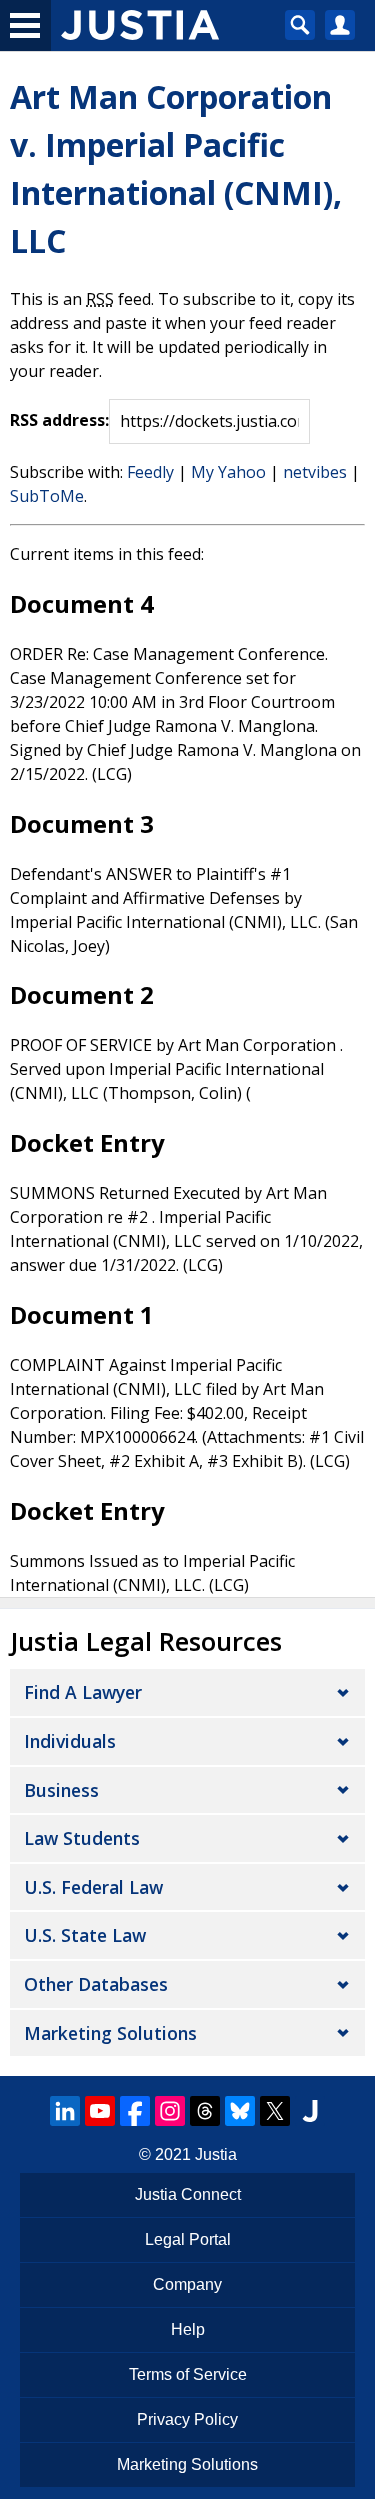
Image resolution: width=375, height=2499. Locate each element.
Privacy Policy (187, 2419)
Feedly (150, 472)
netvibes (315, 472)
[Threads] (205, 2111)
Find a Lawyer (83, 1692)
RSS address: (59, 420)
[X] (275, 2111)
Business (61, 1790)
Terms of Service (188, 2374)
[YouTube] (100, 2111)
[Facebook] (135, 2111)
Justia (216, 2154)
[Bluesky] (240, 2111)
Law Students (82, 1838)
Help (188, 2329)
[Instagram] (170, 2111)
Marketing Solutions (110, 2033)
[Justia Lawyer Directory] (310, 2111)
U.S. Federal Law (93, 1887)
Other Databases (96, 1984)
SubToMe (47, 496)
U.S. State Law (85, 1935)
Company (187, 2284)
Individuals (70, 1741)
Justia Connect (188, 2194)
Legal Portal (188, 2239)
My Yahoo (228, 472)
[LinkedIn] (65, 2111)
